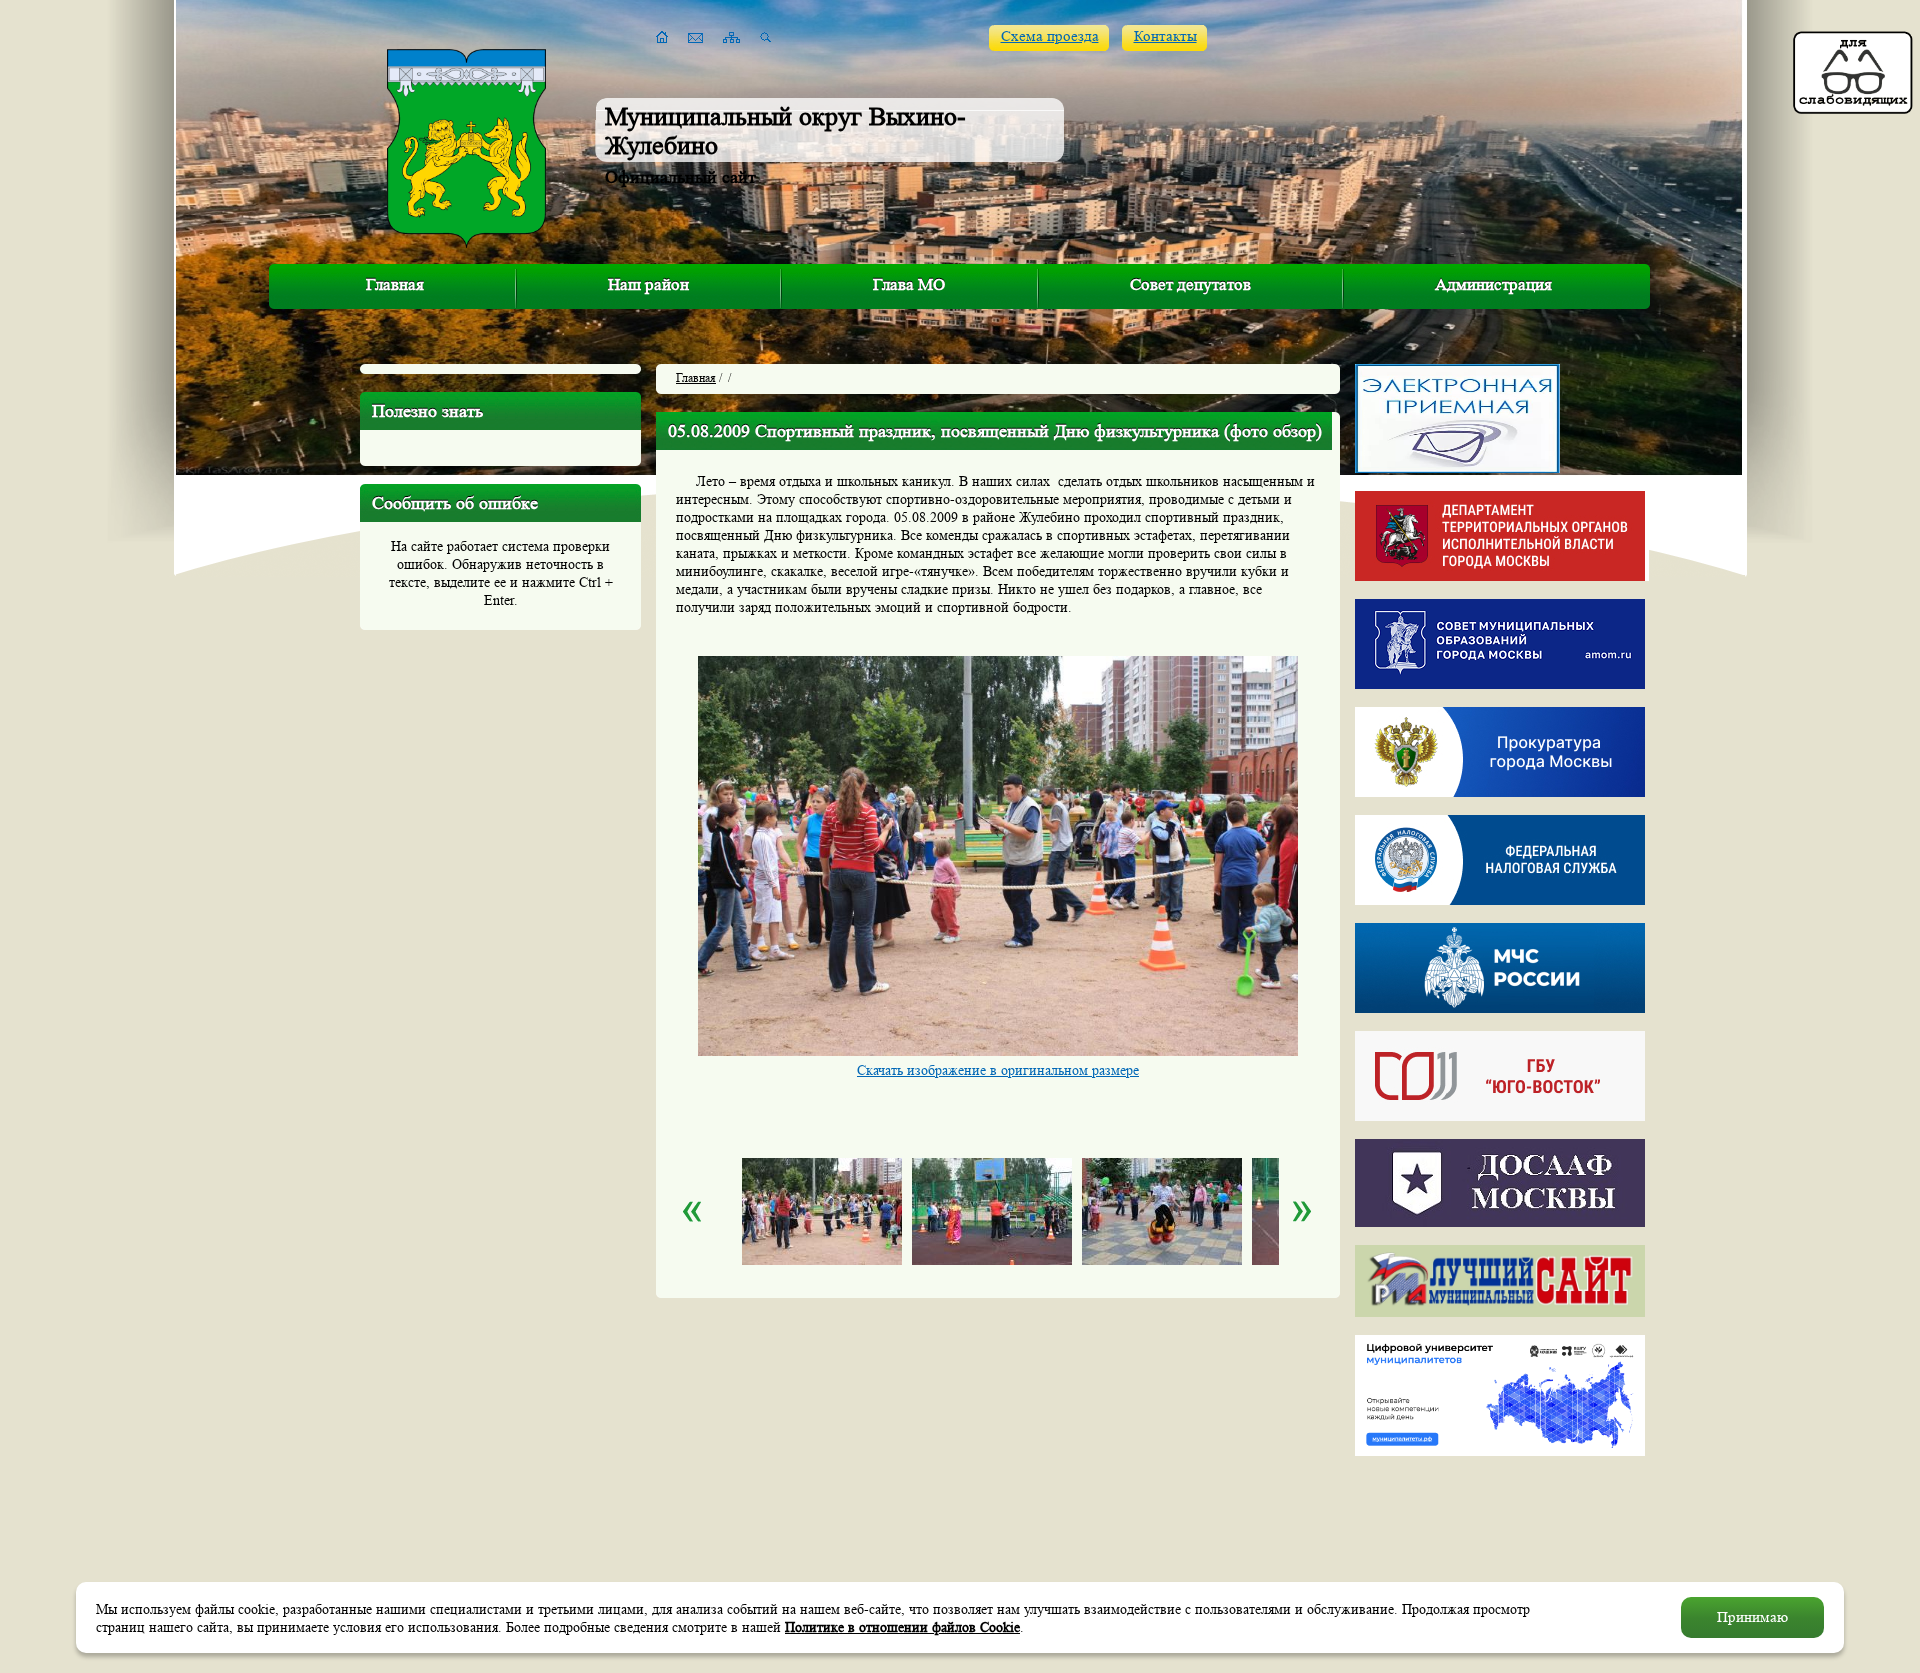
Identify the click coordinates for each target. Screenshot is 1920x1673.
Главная (395, 284)
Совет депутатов (1190, 284)
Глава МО (909, 284)
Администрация (1493, 284)
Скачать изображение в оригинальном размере (998, 1070)
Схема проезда (1050, 36)
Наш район (648, 284)
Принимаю (1752, 1617)
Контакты (1165, 36)
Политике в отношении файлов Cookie (902, 1627)
